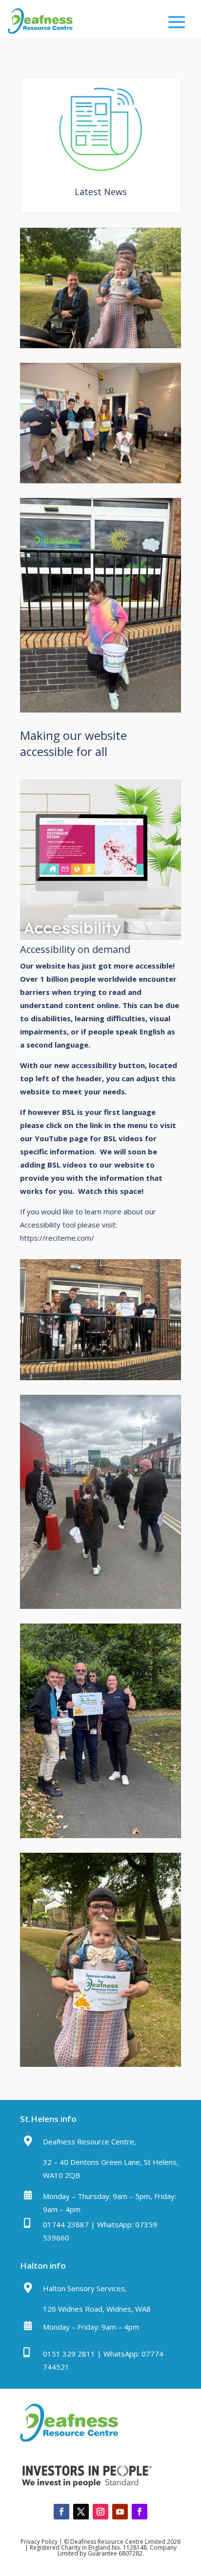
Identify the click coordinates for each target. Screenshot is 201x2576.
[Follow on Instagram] (100, 2512)
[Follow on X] (81, 2512)
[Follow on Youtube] (120, 2512)
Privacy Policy (39, 2542)
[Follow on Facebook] (61, 2512)
